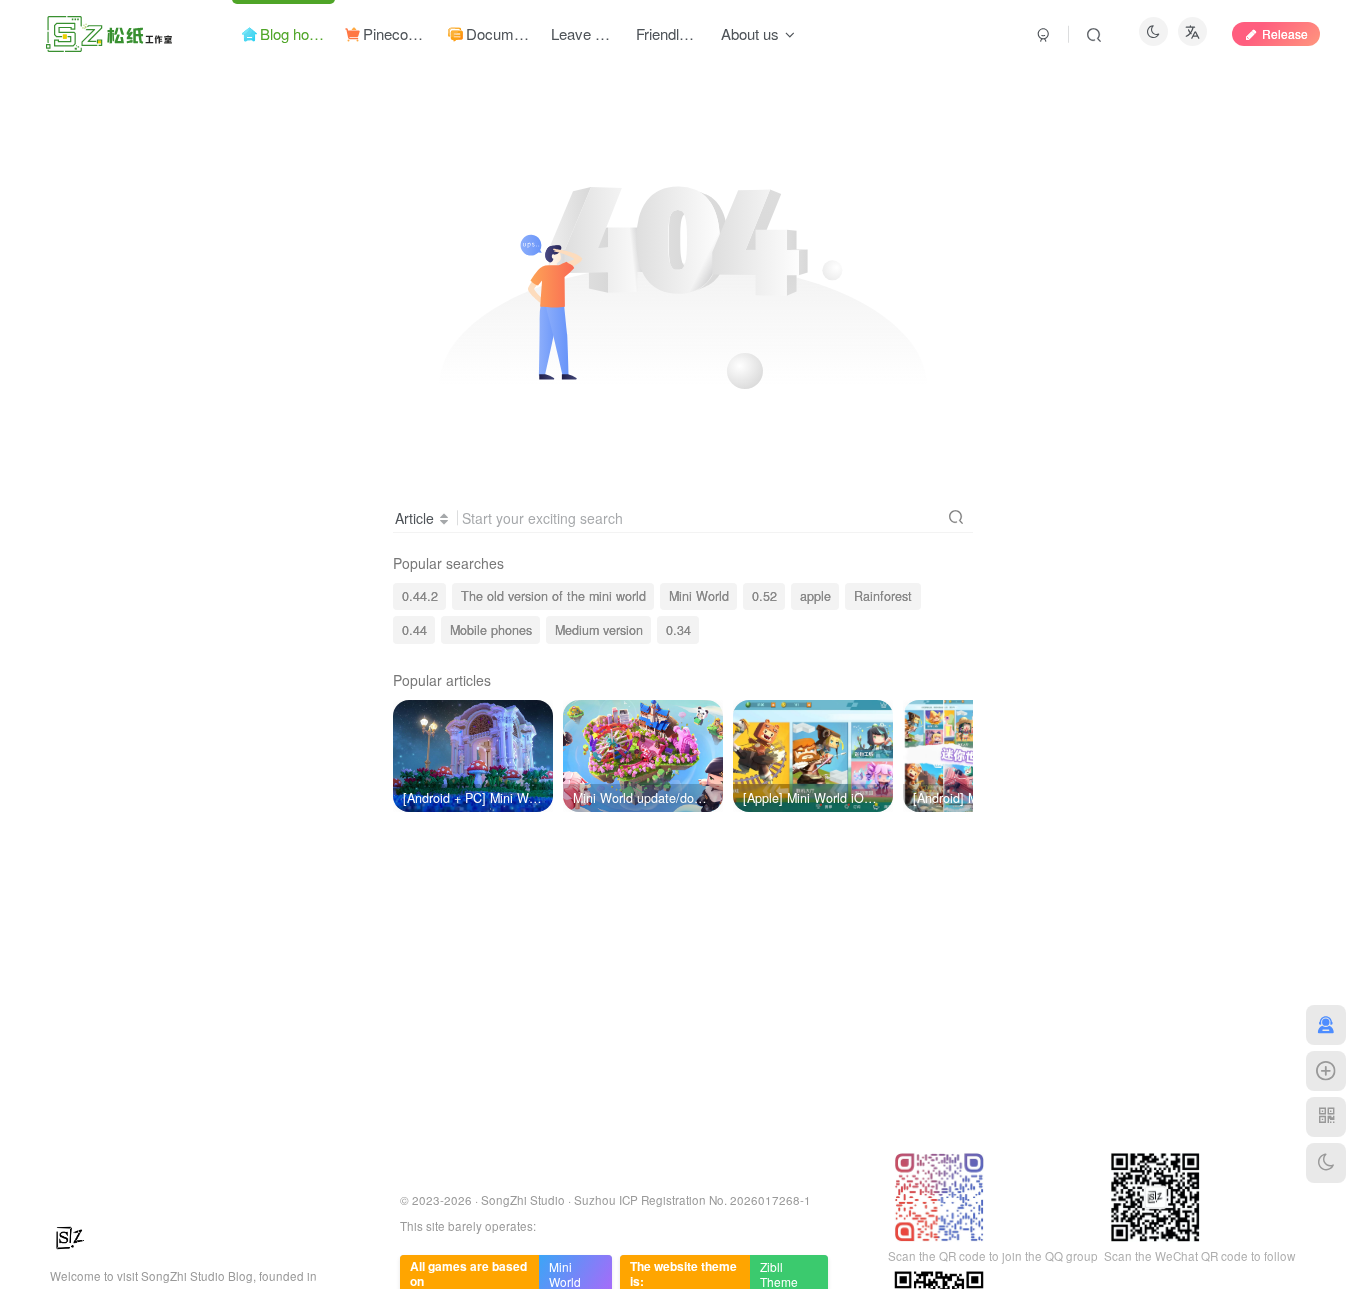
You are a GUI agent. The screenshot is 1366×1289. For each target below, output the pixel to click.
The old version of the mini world (553, 596)
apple (815, 596)
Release (1285, 33)
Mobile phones (491, 630)
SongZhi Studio (523, 1200)
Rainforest (883, 596)
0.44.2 (420, 596)
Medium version (599, 630)
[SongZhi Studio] (70, 1235)
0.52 (764, 596)
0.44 (414, 630)
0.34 (678, 630)
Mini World (699, 596)
